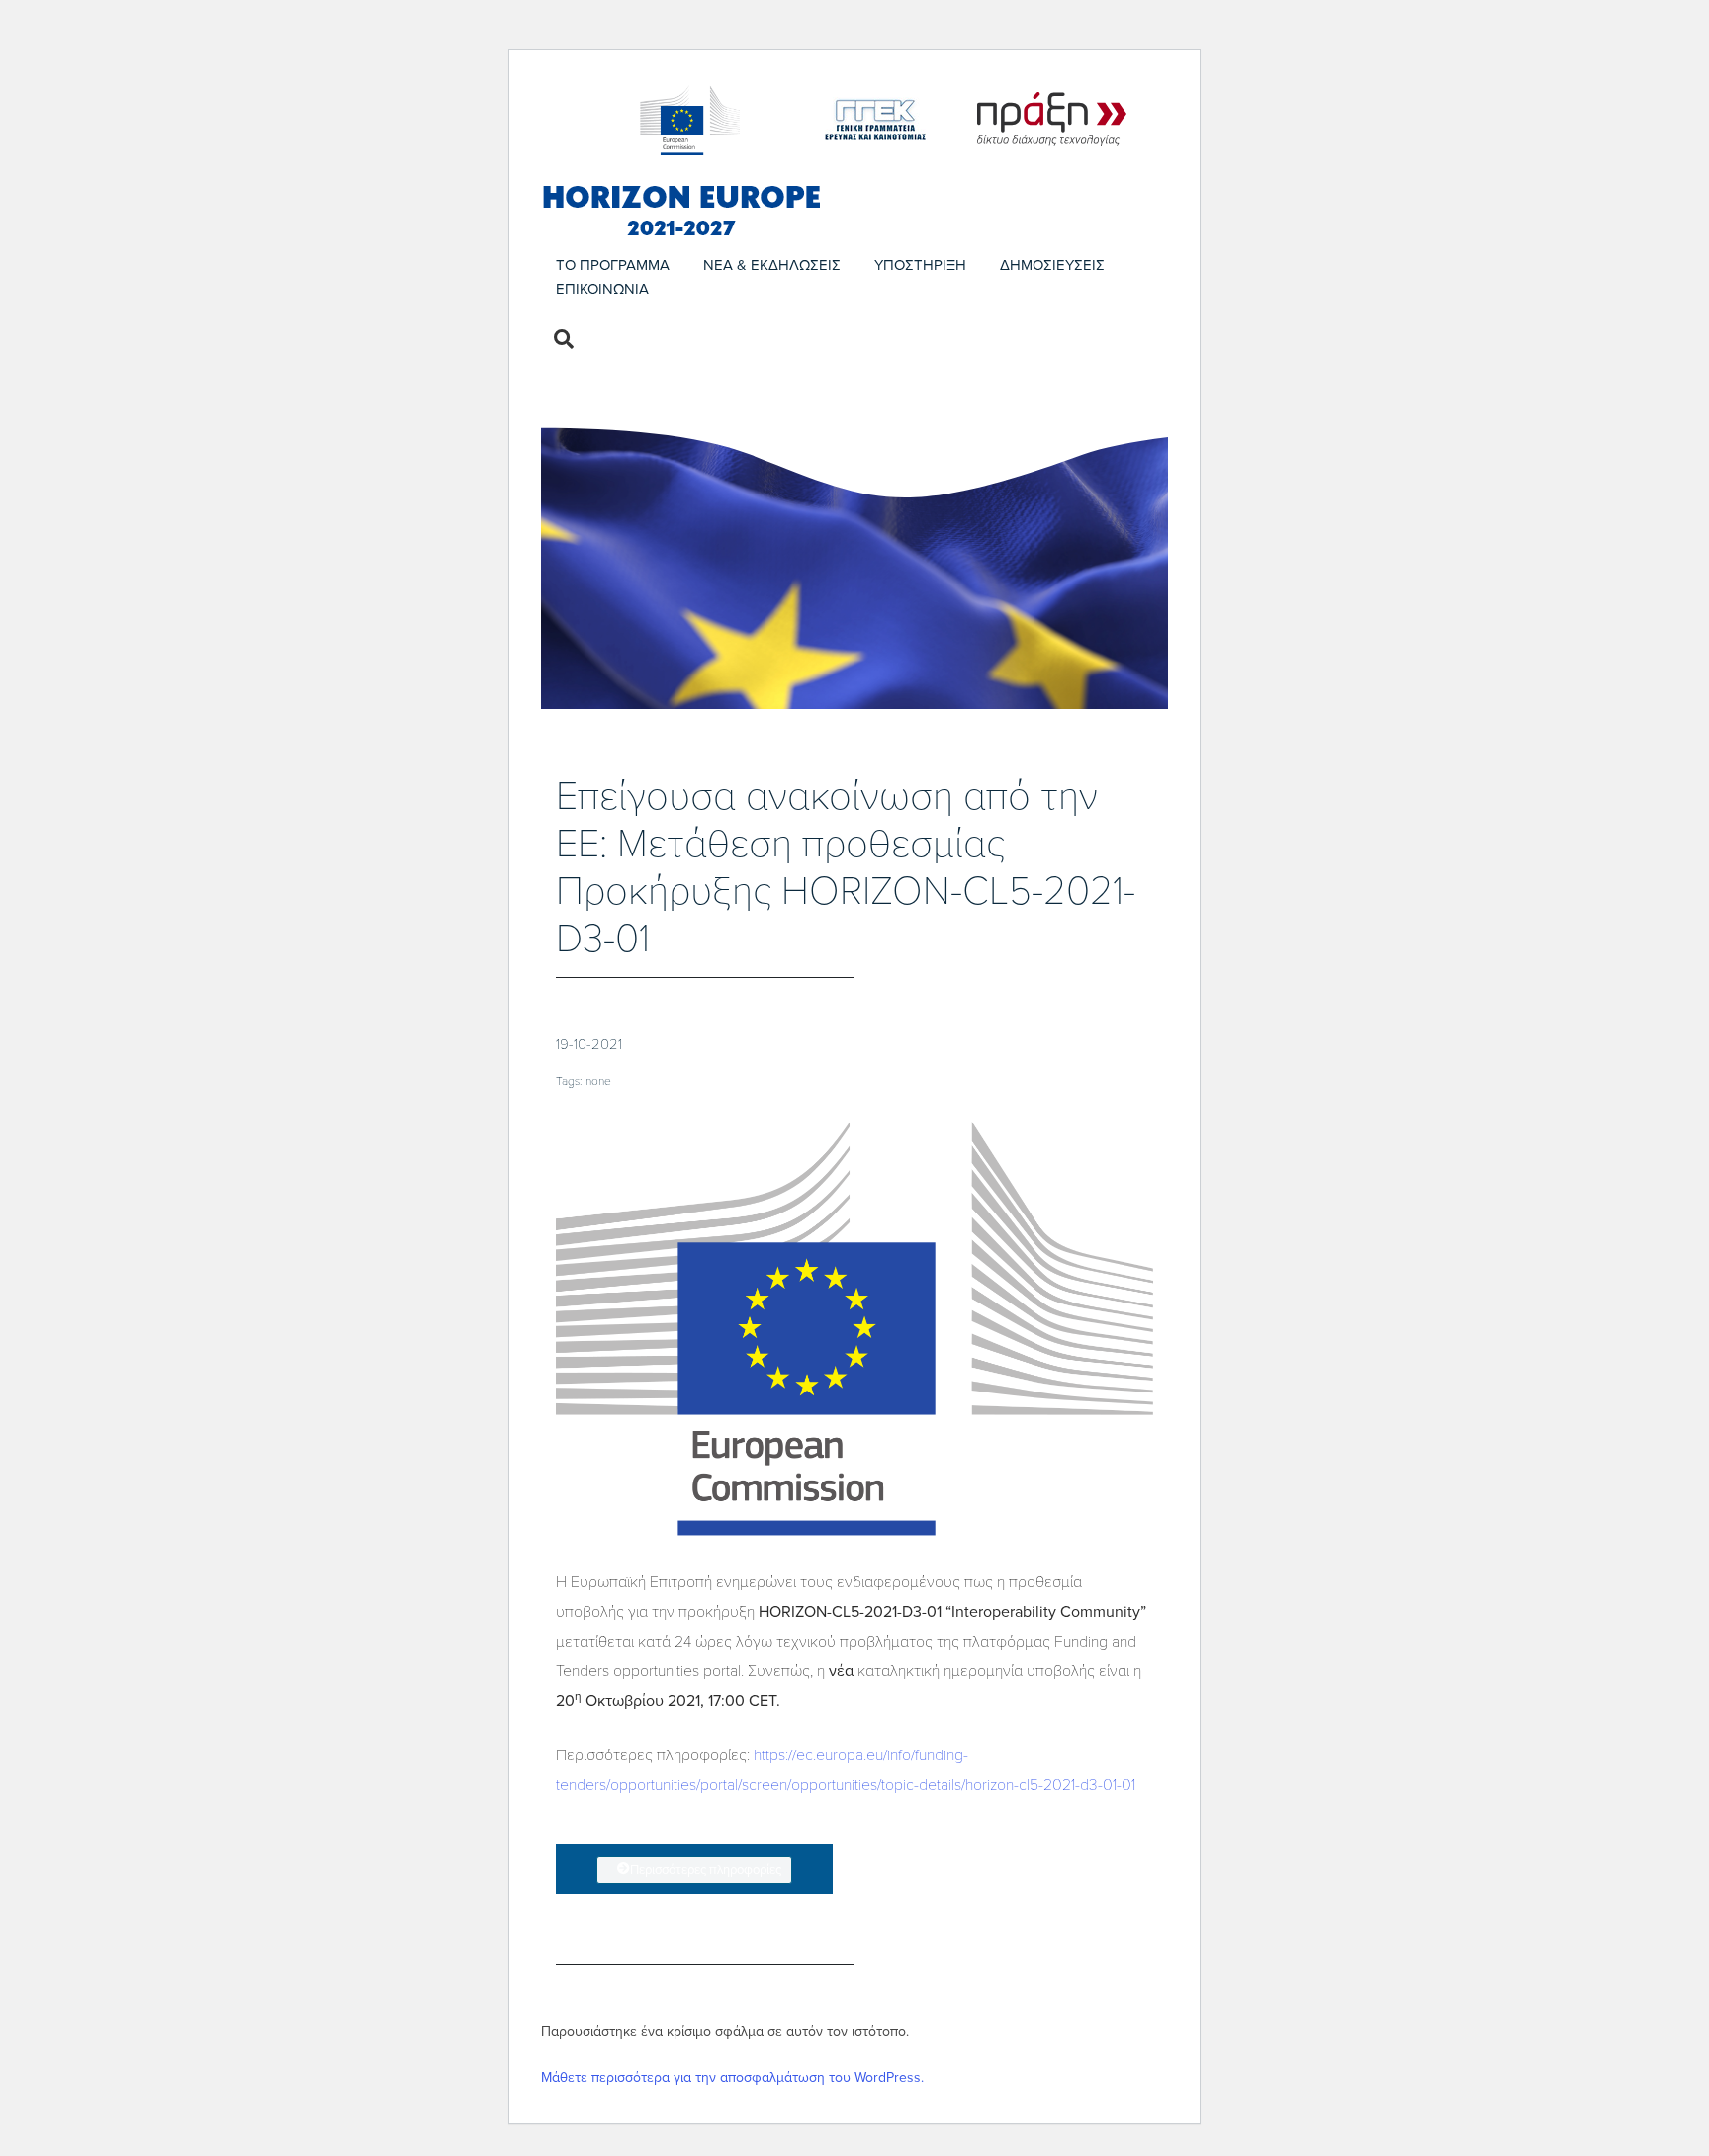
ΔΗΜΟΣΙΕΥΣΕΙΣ (1052, 265)
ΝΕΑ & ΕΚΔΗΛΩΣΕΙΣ (772, 265)
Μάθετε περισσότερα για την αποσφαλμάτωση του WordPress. (732, 2077)
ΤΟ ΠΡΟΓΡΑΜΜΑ (613, 265)
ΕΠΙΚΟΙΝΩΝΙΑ (602, 289)
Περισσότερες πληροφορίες (706, 1870)
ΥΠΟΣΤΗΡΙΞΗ (920, 265)
